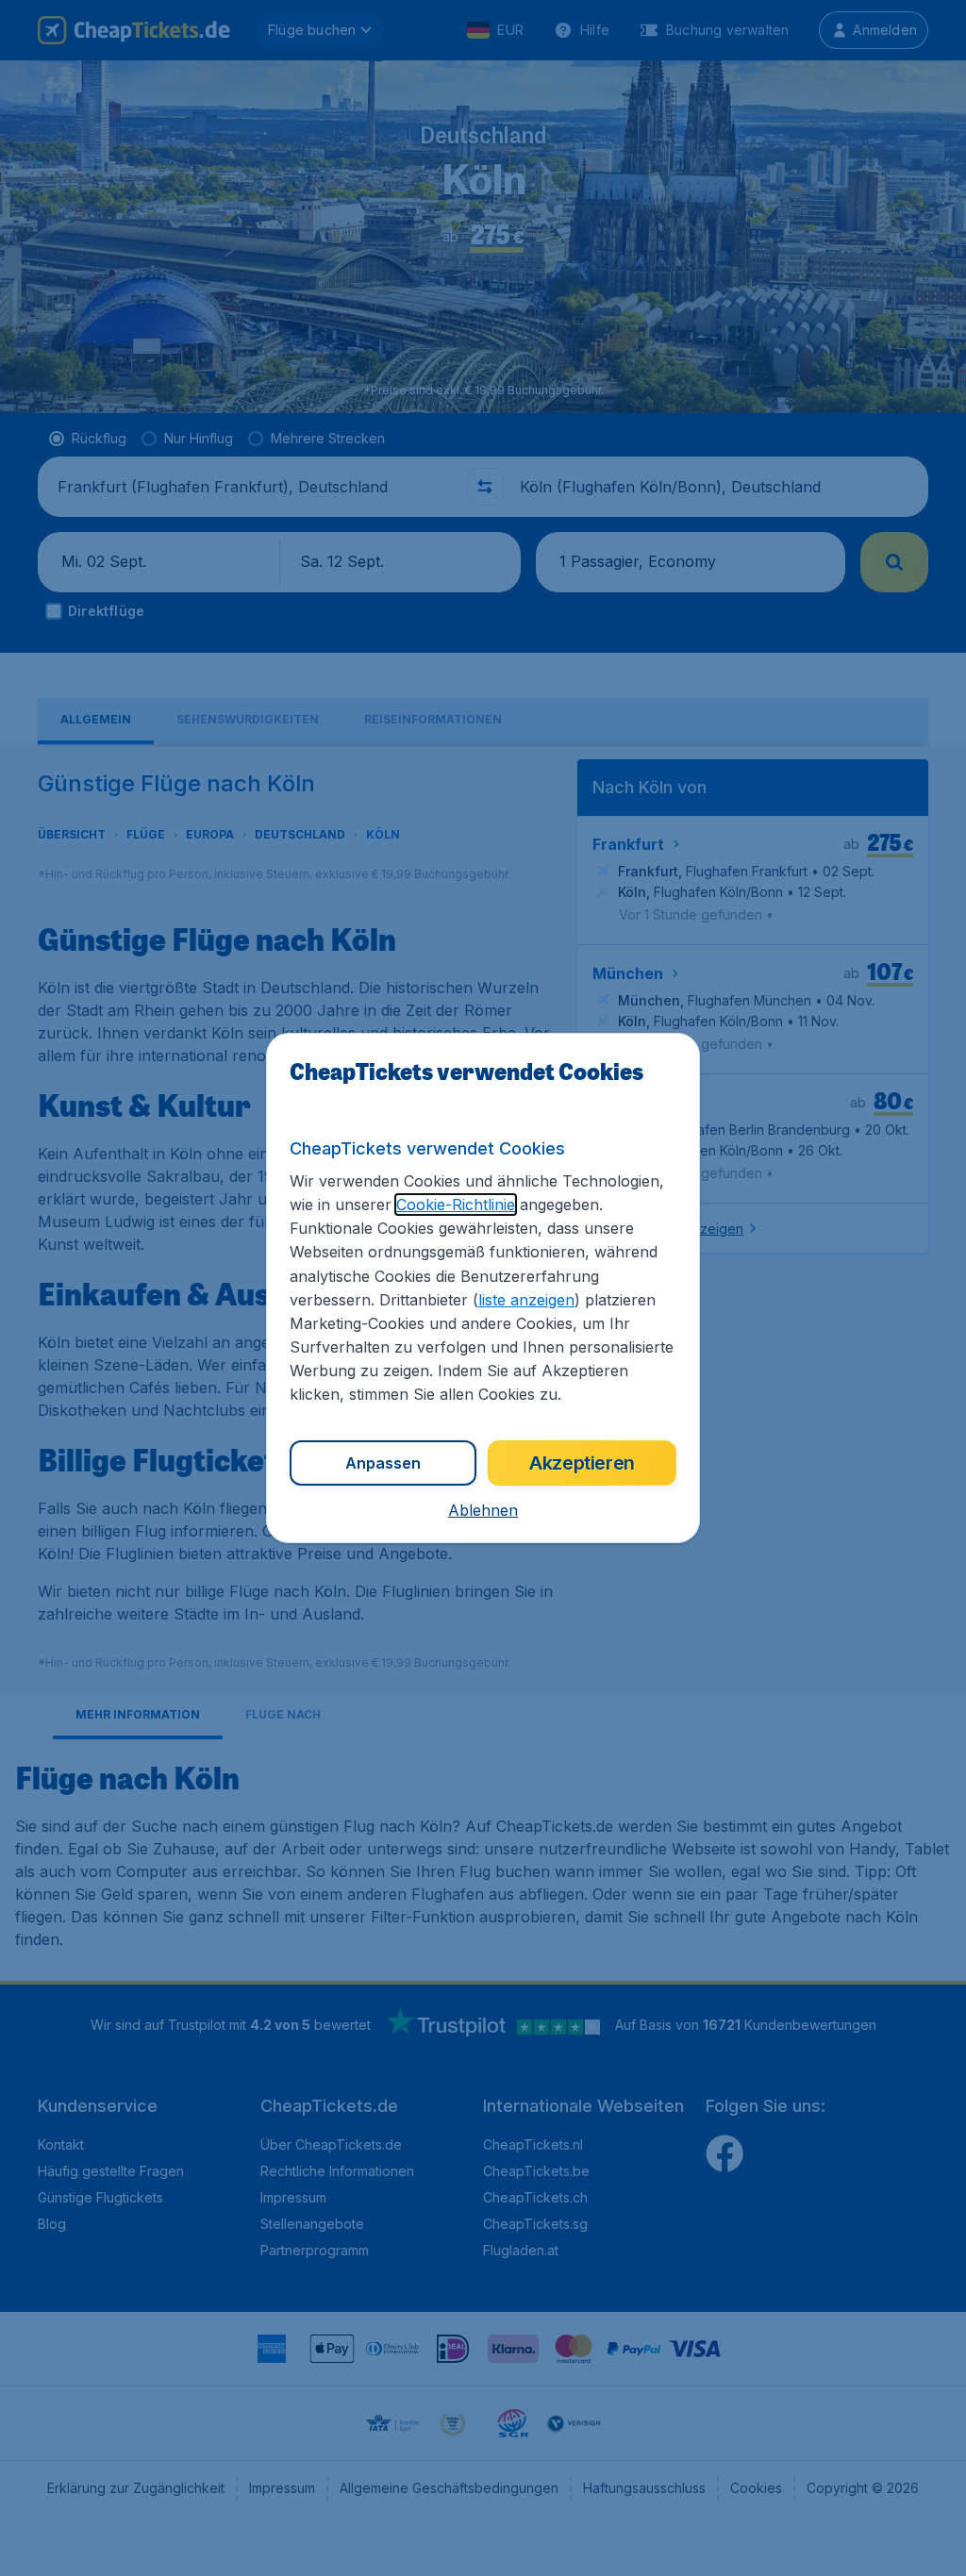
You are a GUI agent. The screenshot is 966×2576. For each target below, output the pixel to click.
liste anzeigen (526, 1300)
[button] (483, 1510)
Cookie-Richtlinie (456, 1205)
